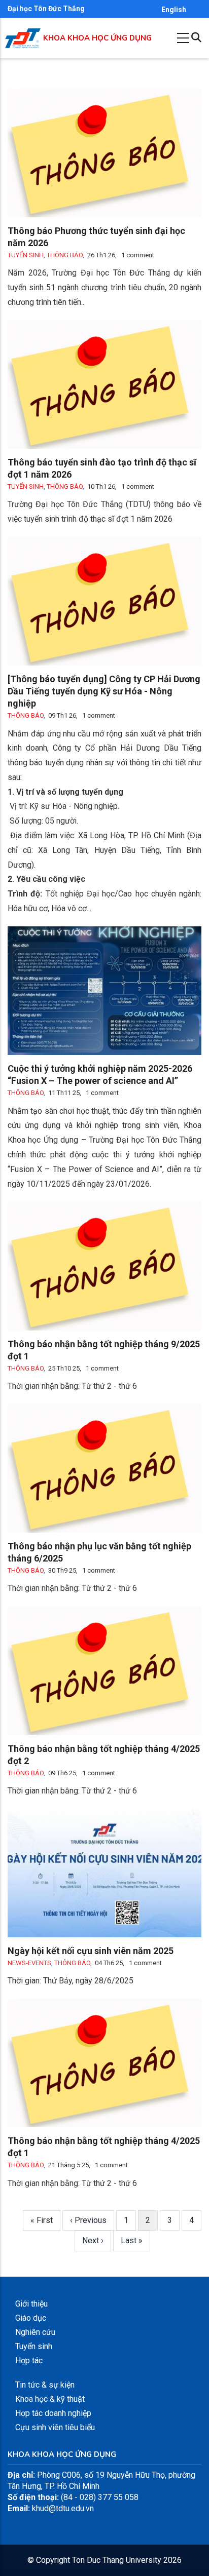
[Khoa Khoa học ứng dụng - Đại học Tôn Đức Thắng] (23, 34)
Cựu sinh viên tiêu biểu (55, 2427)
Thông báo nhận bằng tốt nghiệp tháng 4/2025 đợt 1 (104, 2147)
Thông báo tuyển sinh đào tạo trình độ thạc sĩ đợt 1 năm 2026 (102, 468)
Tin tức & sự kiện (45, 2385)
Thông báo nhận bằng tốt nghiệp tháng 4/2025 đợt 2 (104, 1755)
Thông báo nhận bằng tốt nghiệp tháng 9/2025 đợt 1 (104, 1350)
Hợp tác (29, 2360)
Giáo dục (31, 2318)
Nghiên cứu (35, 2332)
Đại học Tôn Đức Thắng (46, 9)
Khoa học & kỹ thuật (50, 2399)
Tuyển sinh (26, 255)
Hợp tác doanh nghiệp (53, 2413)
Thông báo (65, 255)
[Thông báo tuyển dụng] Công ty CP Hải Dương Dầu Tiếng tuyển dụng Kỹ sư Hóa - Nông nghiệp (104, 691)
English (174, 10)
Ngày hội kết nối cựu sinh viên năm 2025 (91, 1951)
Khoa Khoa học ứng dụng (97, 38)
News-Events (29, 1963)
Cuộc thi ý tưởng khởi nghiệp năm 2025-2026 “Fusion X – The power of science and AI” (100, 1075)
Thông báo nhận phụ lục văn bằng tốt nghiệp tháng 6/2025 (99, 1552)
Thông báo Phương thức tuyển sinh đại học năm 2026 (96, 237)
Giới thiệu (31, 2304)
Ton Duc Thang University (117, 2560)
